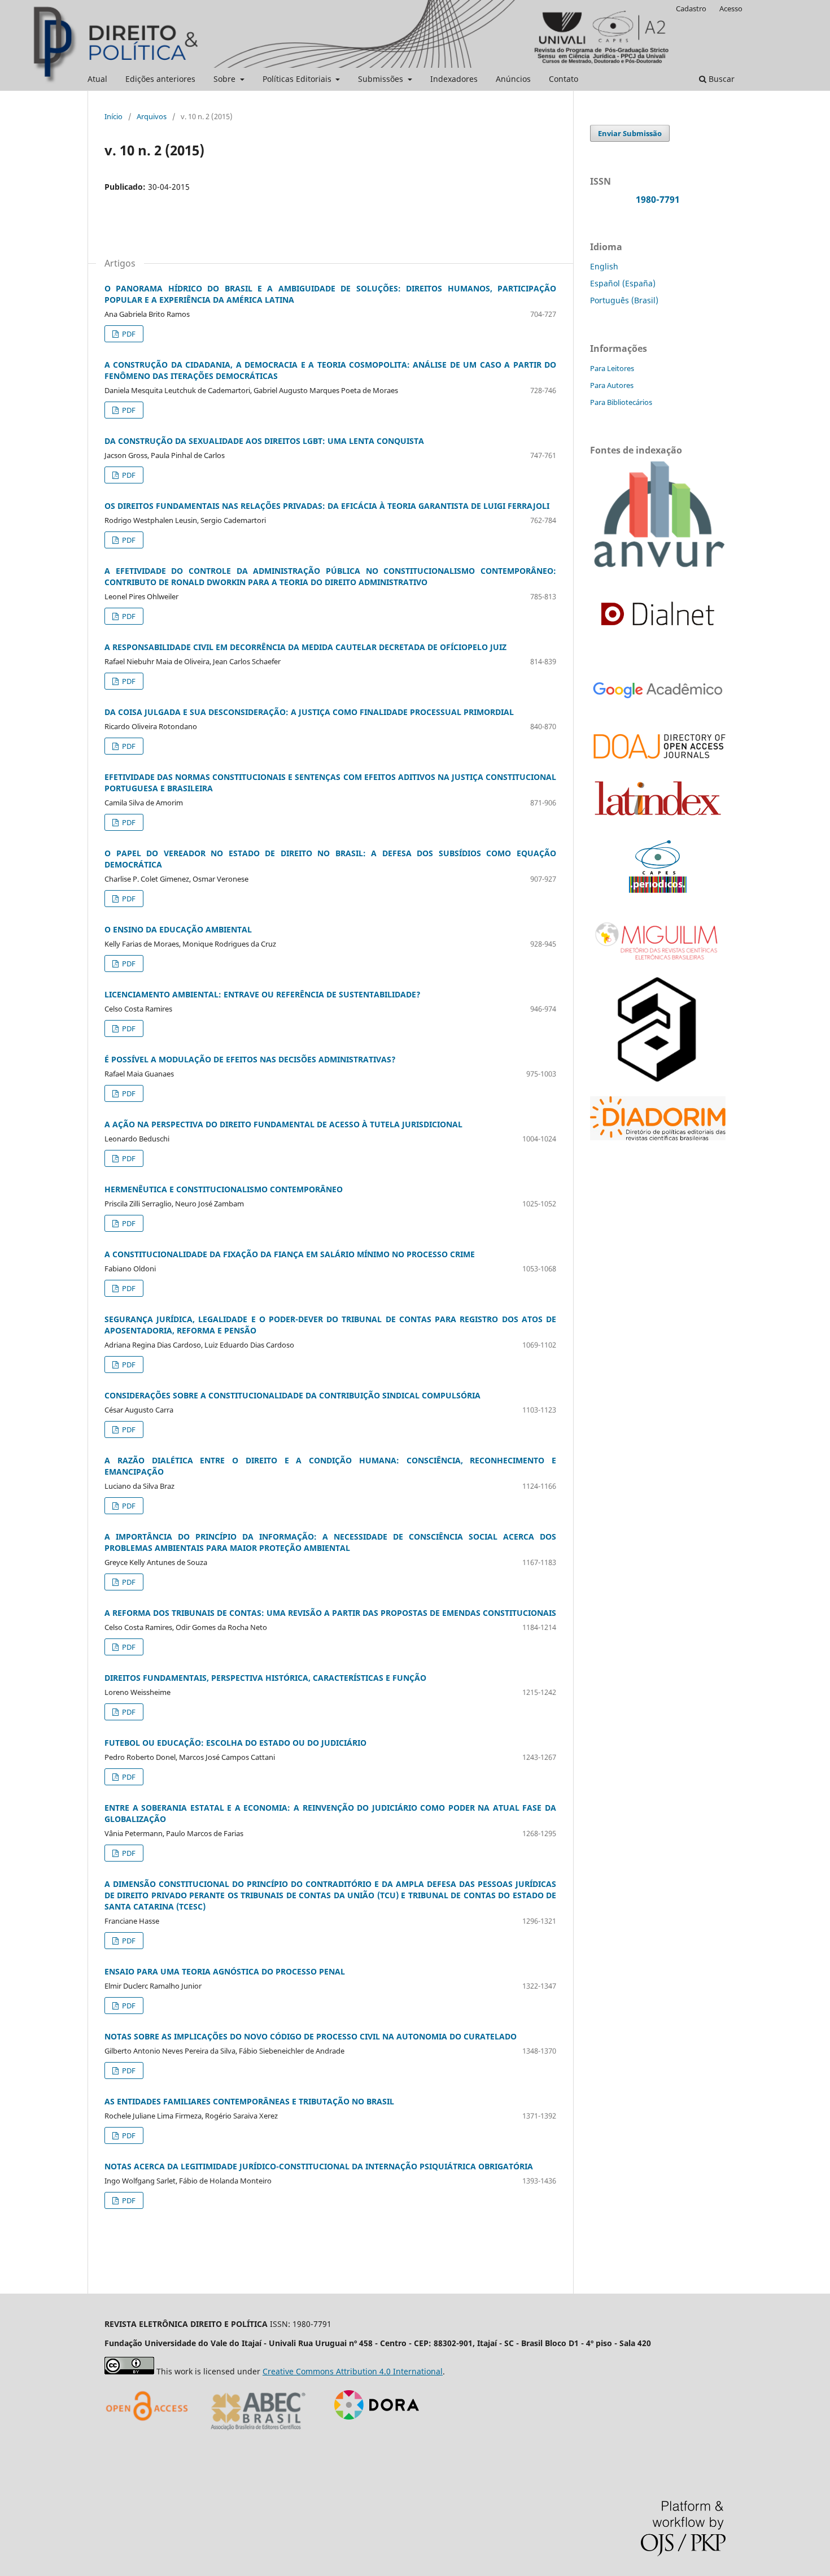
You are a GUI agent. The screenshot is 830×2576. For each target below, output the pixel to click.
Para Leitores (612, 368)
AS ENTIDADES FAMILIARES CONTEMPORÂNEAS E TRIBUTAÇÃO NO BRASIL (249, 2101)
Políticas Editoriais (298, 79)
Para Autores (612, 385)
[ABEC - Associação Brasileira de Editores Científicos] (258, 2434)
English (604, 266)
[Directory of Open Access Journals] (150, 2434)
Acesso (731, 8)
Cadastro (691, 8)
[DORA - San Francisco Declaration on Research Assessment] (372, 2434)
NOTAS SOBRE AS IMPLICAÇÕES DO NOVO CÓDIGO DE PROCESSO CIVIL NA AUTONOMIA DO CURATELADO (311, 2036)
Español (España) (623, 283)
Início (113, 116)
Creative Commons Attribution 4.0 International (353, 2371)
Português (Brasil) (624, 300)
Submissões (382, 79)
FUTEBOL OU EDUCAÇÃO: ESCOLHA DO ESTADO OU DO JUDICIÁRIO (235, 1743)
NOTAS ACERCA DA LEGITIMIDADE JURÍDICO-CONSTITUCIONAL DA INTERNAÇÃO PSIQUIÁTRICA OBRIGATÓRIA (319, 2166)
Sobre (226, 79)
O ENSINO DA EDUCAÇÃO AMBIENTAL (178, 929)
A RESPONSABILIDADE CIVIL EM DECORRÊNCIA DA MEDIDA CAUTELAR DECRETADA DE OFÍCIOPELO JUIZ (305, 647)
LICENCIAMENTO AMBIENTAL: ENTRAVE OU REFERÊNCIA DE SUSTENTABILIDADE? (263, 994)
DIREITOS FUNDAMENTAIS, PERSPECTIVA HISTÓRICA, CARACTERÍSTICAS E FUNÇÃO (265, 1678)
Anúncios (513, 79)
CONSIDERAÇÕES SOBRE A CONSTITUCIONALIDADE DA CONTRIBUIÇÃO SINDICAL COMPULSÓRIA (292, 1395)
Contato (563, 79)
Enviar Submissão (630, 133)
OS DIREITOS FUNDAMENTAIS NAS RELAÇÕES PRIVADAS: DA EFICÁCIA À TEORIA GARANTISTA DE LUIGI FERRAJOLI (327, 506)
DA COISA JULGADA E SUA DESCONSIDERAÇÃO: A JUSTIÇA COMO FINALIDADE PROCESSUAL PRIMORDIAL (309, 712)
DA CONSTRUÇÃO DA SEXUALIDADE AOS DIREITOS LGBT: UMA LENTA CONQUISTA (264, 441)
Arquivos (152, 116)
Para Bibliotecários (621, 402)
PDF (128, 334)
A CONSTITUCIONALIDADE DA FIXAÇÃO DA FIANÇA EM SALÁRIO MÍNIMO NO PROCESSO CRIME (290, 1254)
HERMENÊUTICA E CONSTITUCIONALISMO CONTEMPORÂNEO (224, 1189)
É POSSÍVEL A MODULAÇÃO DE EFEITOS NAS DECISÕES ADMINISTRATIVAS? (250, 1059)
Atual (97, 79)
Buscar (720, 79)
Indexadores (454, 79)
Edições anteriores (160, 79)
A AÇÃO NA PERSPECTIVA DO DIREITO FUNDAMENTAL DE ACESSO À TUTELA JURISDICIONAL (283, 1124)
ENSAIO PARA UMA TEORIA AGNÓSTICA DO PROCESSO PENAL (225, 1971)
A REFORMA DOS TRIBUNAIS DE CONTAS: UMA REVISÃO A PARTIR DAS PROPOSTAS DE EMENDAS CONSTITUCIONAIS (330, 1613)
